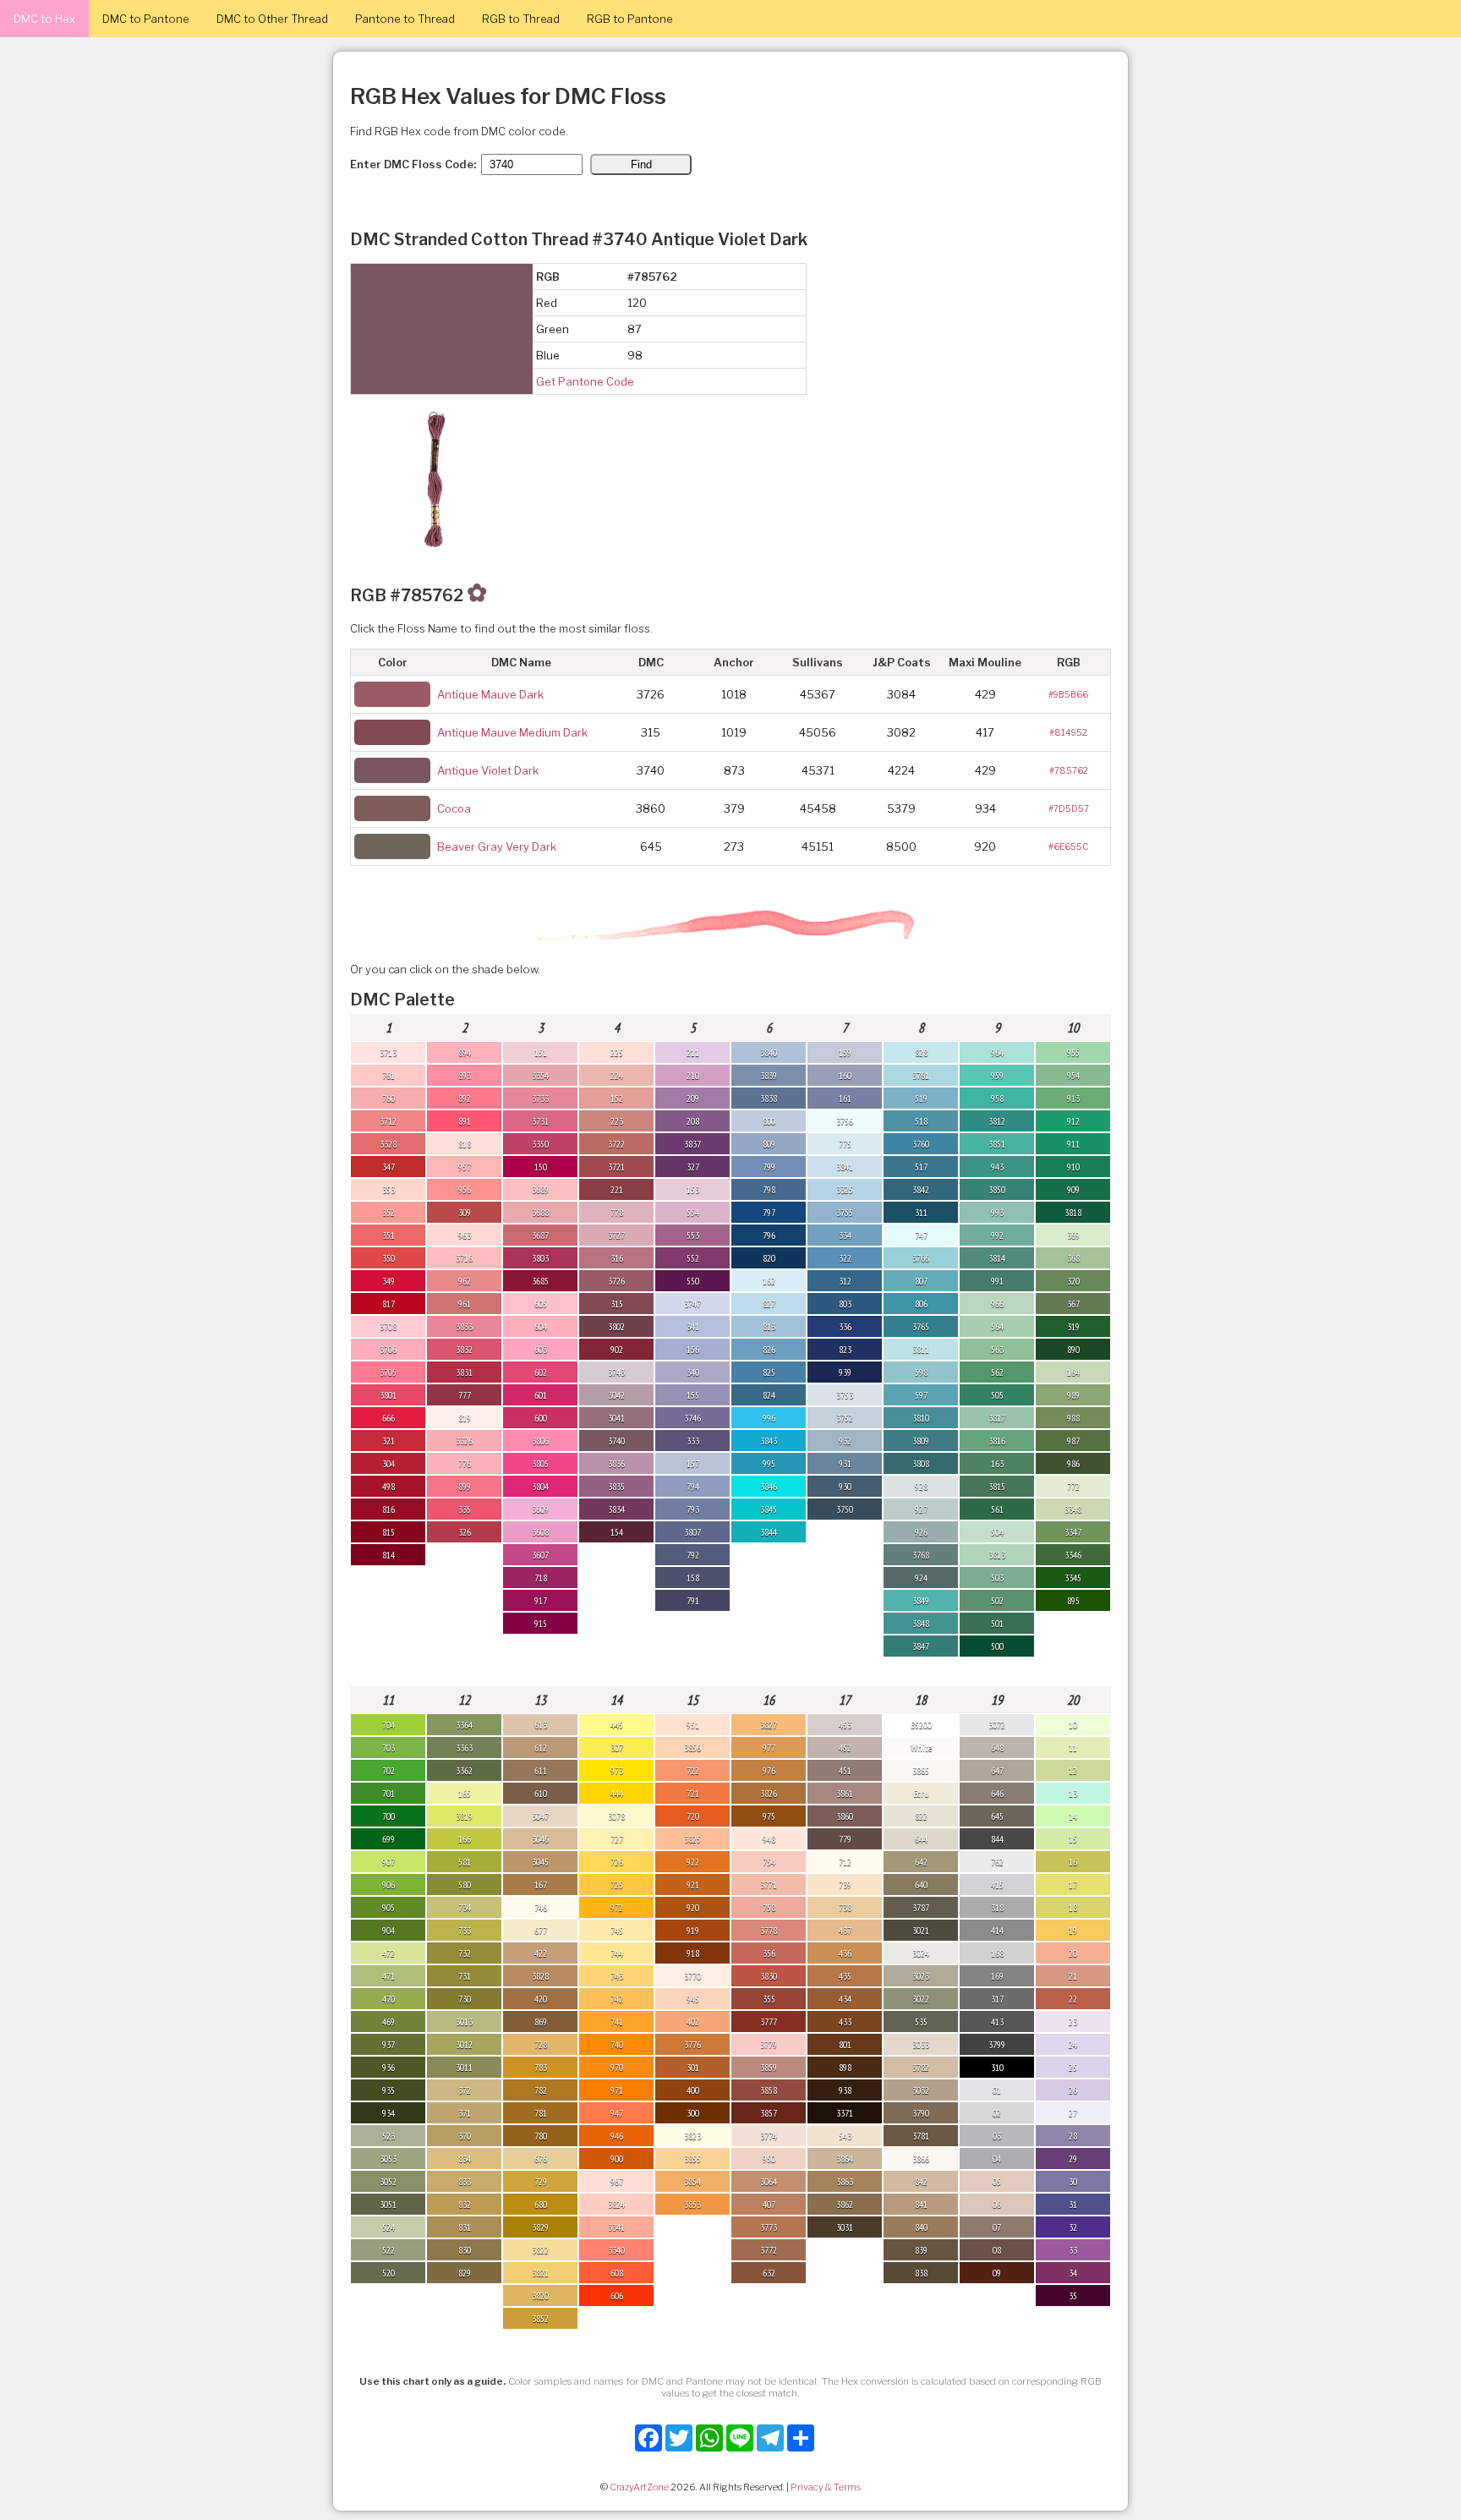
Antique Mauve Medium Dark (512, 732)
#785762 (1069, 770)
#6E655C (1068, 846)
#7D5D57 (1069, 808)
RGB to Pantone (630, 19)
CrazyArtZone (639, 2487)
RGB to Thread (521, 19)
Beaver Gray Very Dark (497, 846)
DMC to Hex (44, 19)
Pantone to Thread (405, 19)
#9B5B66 (1068, 694)
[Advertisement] (1376, 2266)
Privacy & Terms (826, 2487)
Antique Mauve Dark (490, 694)
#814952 (1068, 732)
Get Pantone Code (585, 381)
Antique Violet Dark (488, 770)
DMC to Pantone (146, 19)
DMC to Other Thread (272, 19)
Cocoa (454, 808)
